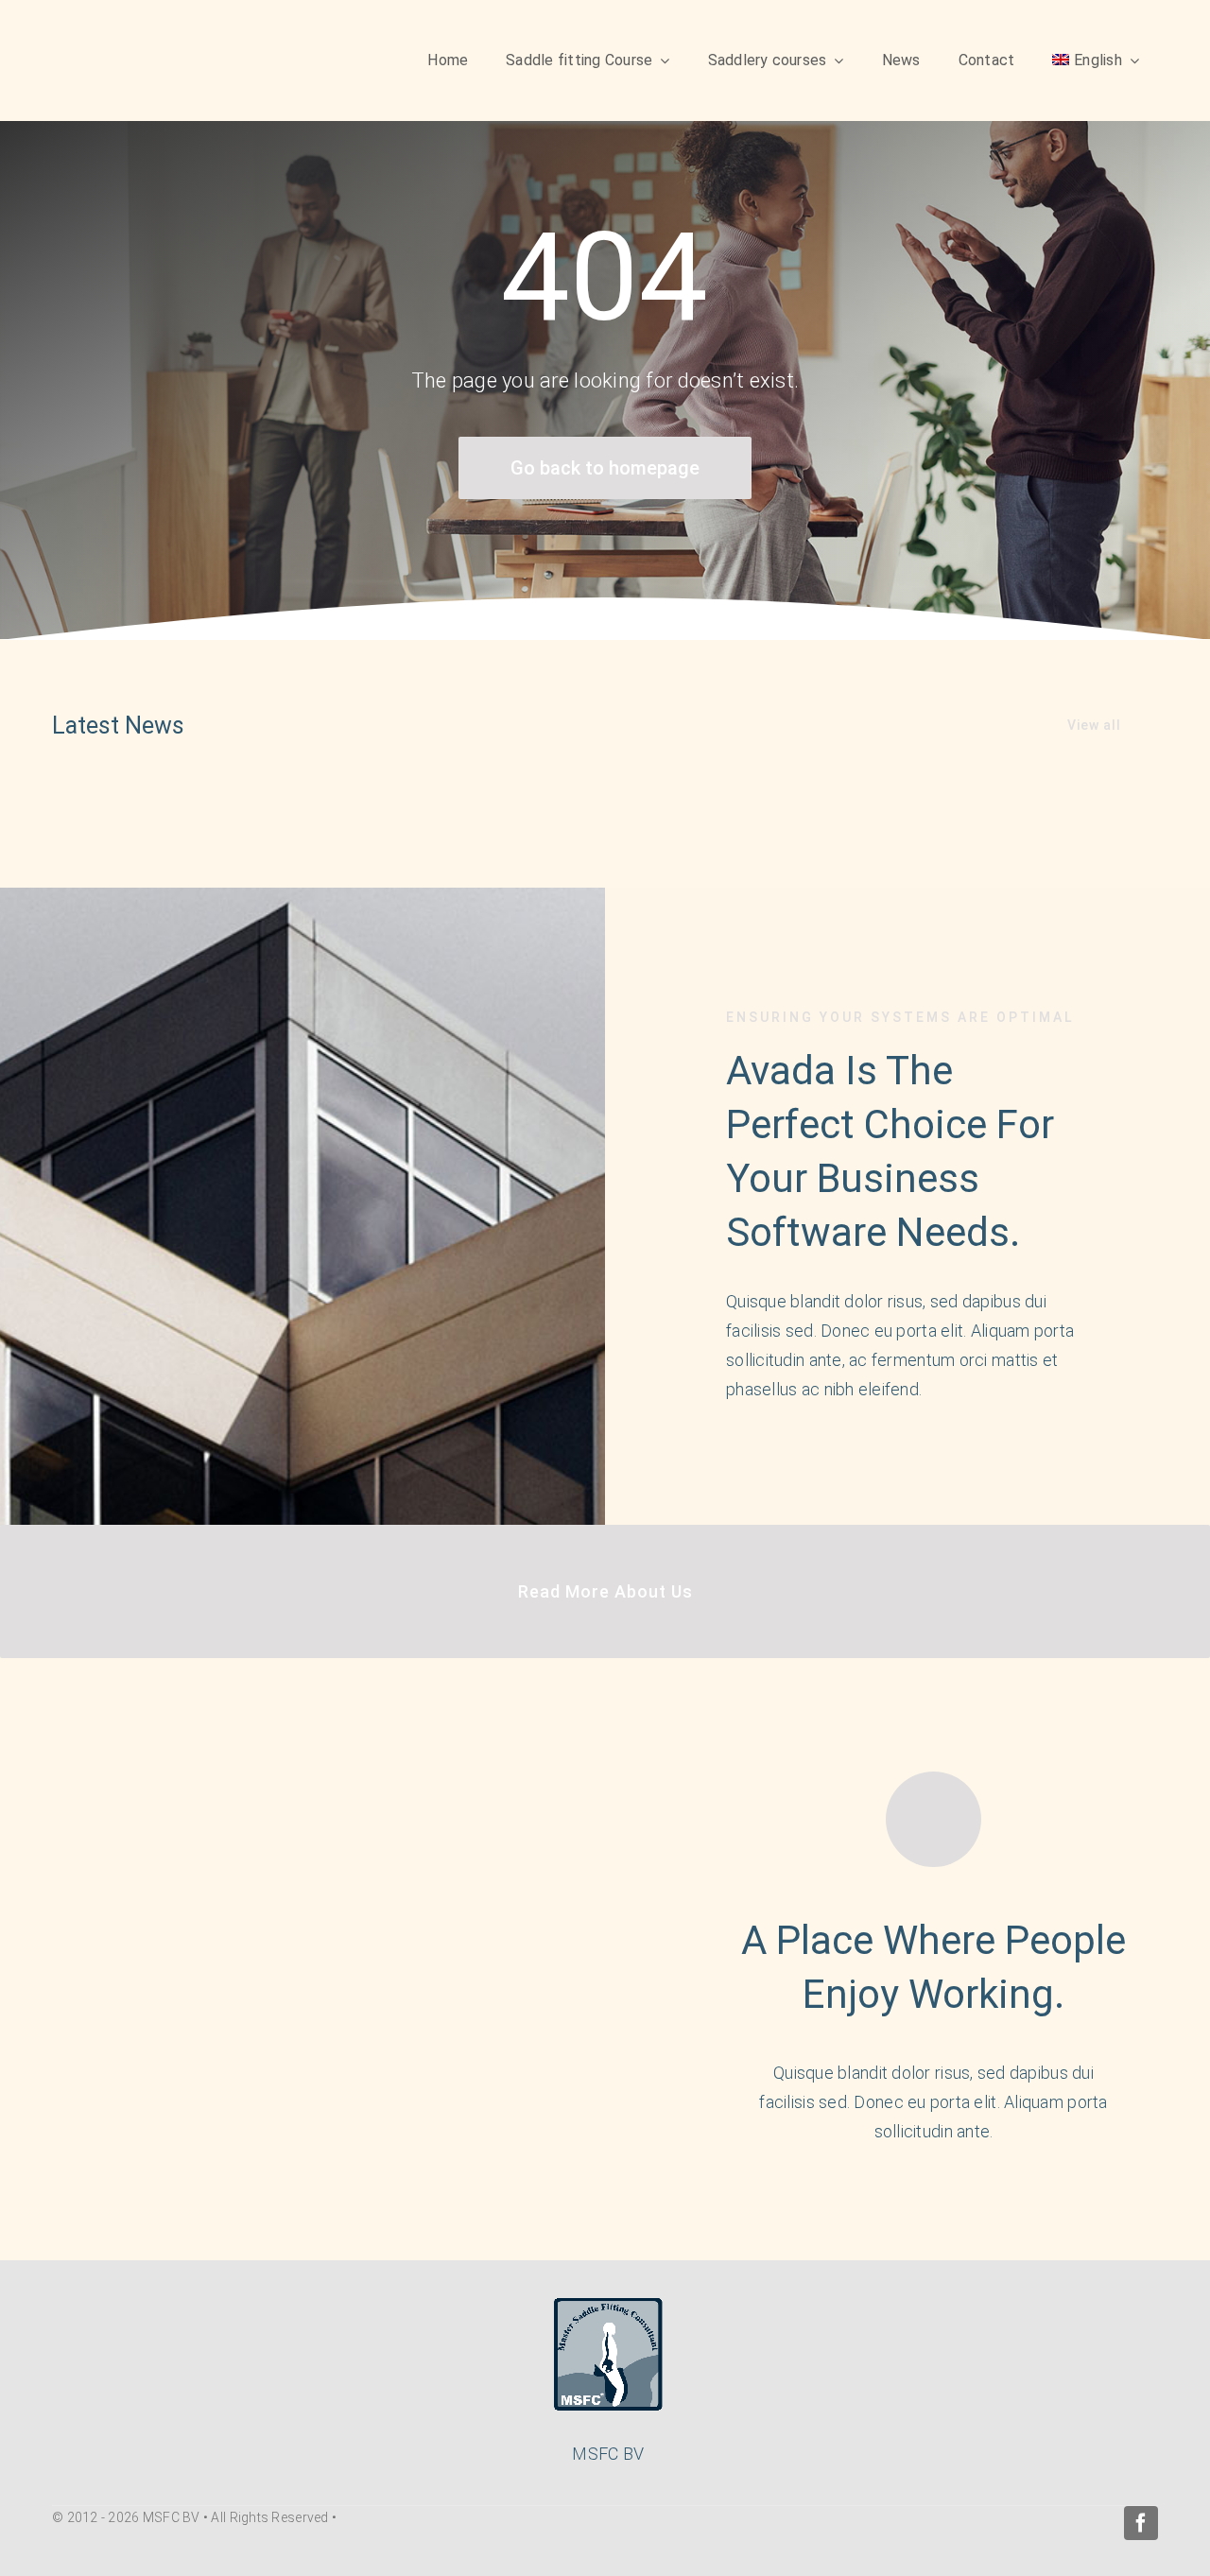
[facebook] (1141, 2523)
